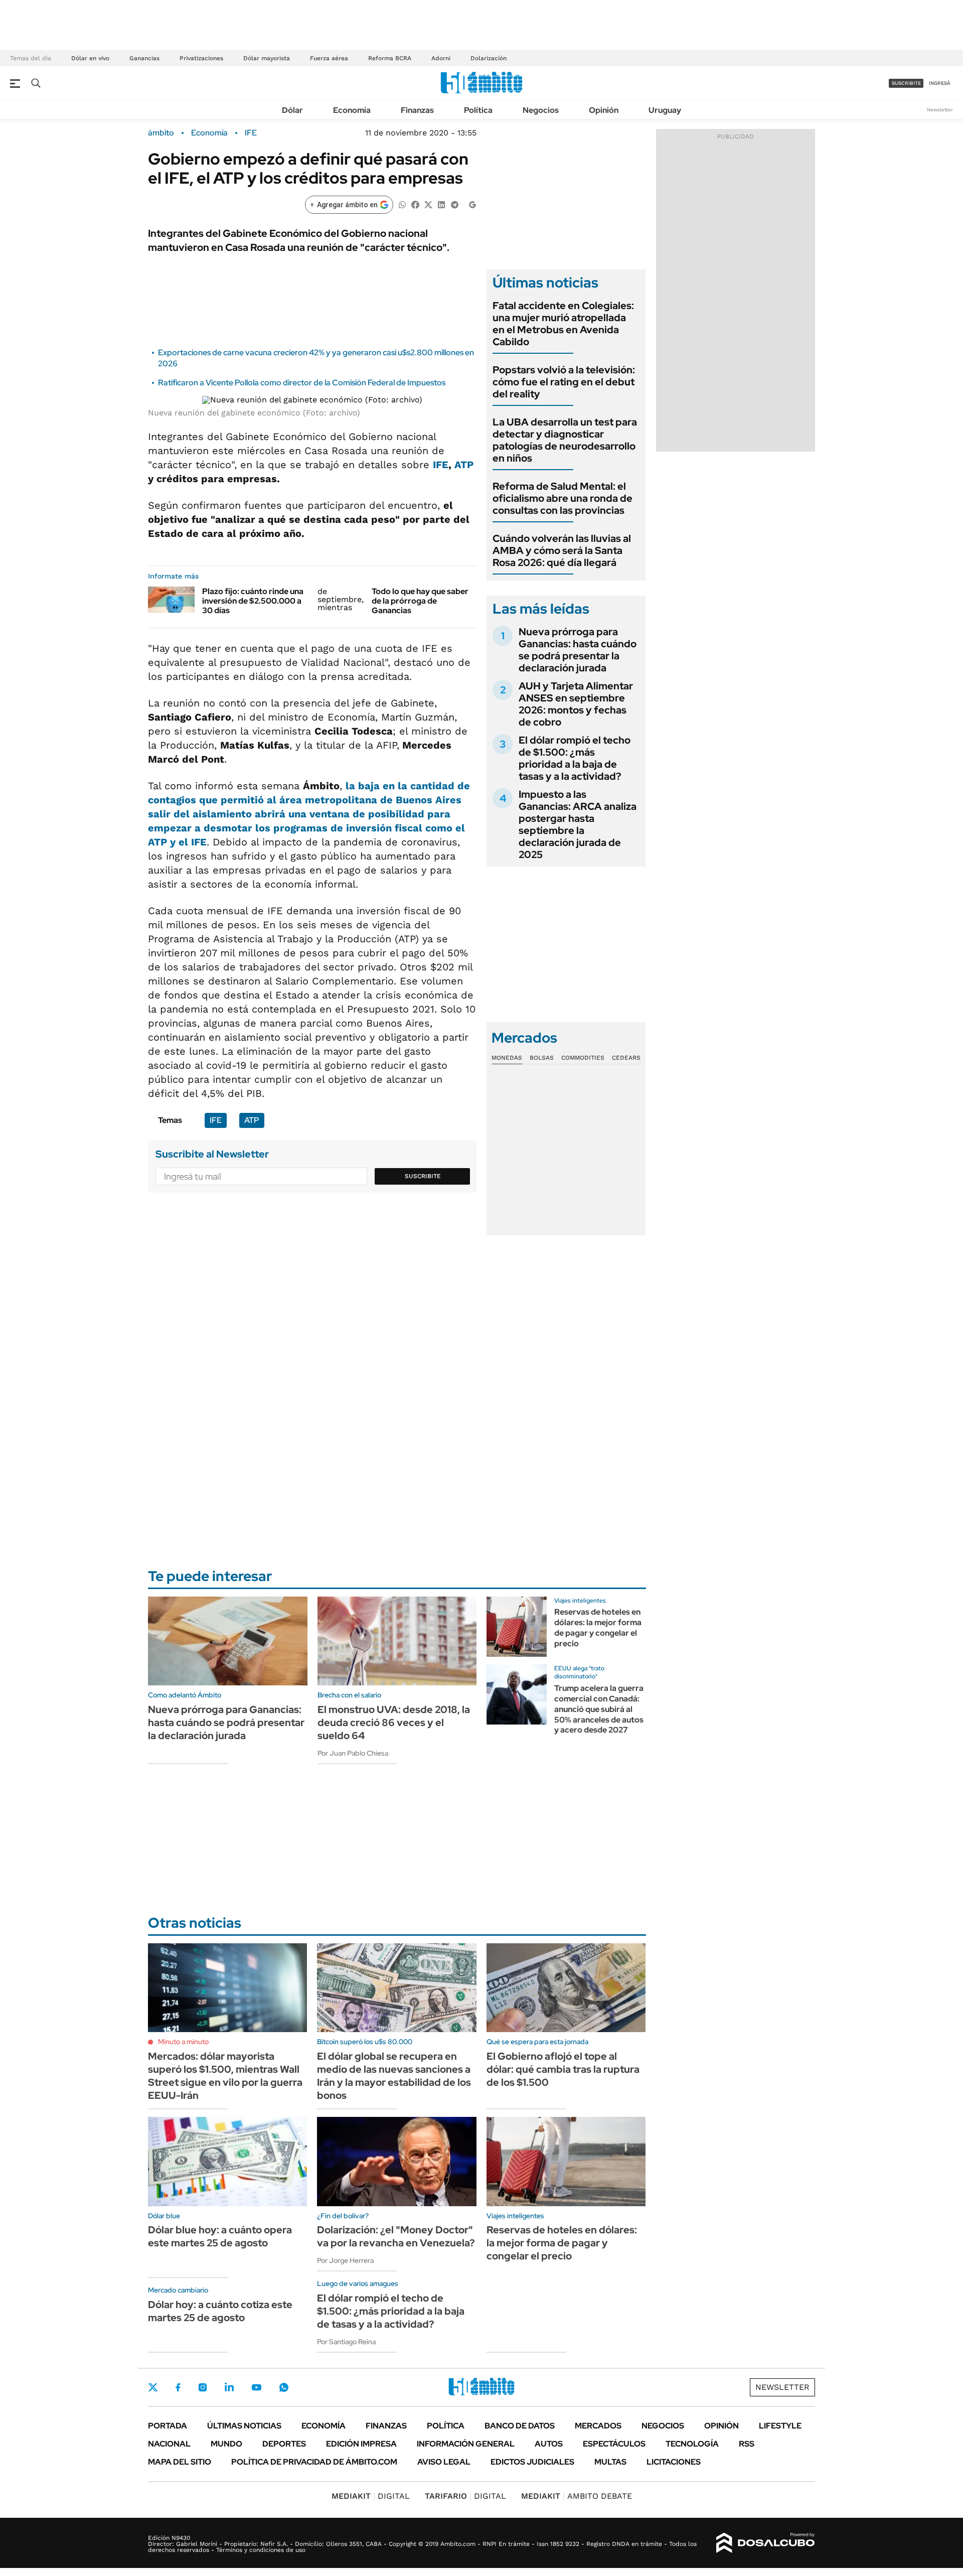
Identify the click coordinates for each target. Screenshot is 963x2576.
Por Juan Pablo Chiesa (353, 1753)
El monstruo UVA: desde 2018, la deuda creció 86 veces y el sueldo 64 (394, 1723)
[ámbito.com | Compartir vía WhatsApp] (402, 204)
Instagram (203, 2387)
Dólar (292, 110)
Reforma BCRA (390, 58)
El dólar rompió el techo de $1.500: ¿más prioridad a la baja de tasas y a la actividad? (575, 758)
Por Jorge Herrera (345, 2260)
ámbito (161, 133)
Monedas (507, 1058)
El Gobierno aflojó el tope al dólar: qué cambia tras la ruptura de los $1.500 (563, 2069)
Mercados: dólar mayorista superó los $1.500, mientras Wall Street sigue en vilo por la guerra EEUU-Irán (225, 2076)
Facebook (178, 2387)
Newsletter (940, 110)
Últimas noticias (244, 2426)
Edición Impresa (361, 2444)
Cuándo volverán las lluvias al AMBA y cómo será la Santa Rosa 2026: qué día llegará (562, 550)
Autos (549, 2444)
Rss (747, 2444)
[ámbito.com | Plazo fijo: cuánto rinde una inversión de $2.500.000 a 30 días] (171, 600)
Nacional (169, 2444)
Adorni (441, 58)
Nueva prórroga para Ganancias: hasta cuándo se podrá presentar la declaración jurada (578, 650)
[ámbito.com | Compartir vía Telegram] (454, 204)
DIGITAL (371, 2496)
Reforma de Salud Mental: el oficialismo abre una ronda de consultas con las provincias (563, 498)
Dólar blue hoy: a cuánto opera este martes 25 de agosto (220, 2236)
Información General (466, 2444)
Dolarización (489, 58)
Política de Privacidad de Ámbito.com (314, 2462)
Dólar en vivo (90, 58)
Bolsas (542, 1058)
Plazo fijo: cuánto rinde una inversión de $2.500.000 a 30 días (253, 601)
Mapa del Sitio (180, 2462)
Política (478, 110)
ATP (464, 465)
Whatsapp (284, 2387)
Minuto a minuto (183, 2042)
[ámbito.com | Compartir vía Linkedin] (441, 204)
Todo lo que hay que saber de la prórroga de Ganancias (420, 601)
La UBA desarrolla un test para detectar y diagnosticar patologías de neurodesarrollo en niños (565, 440)
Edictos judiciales (532, 2462)
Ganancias (144, 58)
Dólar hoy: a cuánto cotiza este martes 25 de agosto (220, 2311)
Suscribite (423, 1176)
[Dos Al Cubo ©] (766, 2543)
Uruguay (665, 110)
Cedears (626, 1058)
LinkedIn (229, 2387)
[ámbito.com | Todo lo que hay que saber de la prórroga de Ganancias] (341, 600)
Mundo (226, 2444)
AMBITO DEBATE (577, 2496)
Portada (168, 2426)
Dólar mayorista (267, 58)
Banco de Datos (520, 2426)
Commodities (583, 1058)
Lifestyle (780, 2426)
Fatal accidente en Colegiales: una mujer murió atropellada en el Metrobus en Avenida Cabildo (563, 324)
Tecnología (692, 2444)
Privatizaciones (201, 58)
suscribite (906, 83)
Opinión (604, 110)
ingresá (940, 83)
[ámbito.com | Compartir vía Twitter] (428, 204)
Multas (610, 2462)
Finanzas (417, 110)
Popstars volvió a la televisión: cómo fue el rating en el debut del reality (564, 382)
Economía (352, 110)
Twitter (153, 2387)
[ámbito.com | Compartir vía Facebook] (415, 204)
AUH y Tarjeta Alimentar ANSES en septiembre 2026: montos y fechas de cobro (576, 704)
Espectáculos (614, 2444)
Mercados (598, 2426)
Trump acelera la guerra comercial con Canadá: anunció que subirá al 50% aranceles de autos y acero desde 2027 (599, 1709)
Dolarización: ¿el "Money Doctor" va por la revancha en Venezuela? (396, 2236)
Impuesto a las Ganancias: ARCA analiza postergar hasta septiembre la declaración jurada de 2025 (578, 824)
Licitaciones (674, 2462)
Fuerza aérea (329, 58)
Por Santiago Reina (346, 2342)
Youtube (256, 2388)
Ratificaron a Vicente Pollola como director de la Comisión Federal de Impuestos (302, 383)
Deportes (284, 2444)
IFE (251, 133)
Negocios (541, 110)
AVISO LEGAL (444, 2462)
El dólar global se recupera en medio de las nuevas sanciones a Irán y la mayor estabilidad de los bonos (394, 2076)
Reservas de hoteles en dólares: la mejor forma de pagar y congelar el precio (598, 1627)
